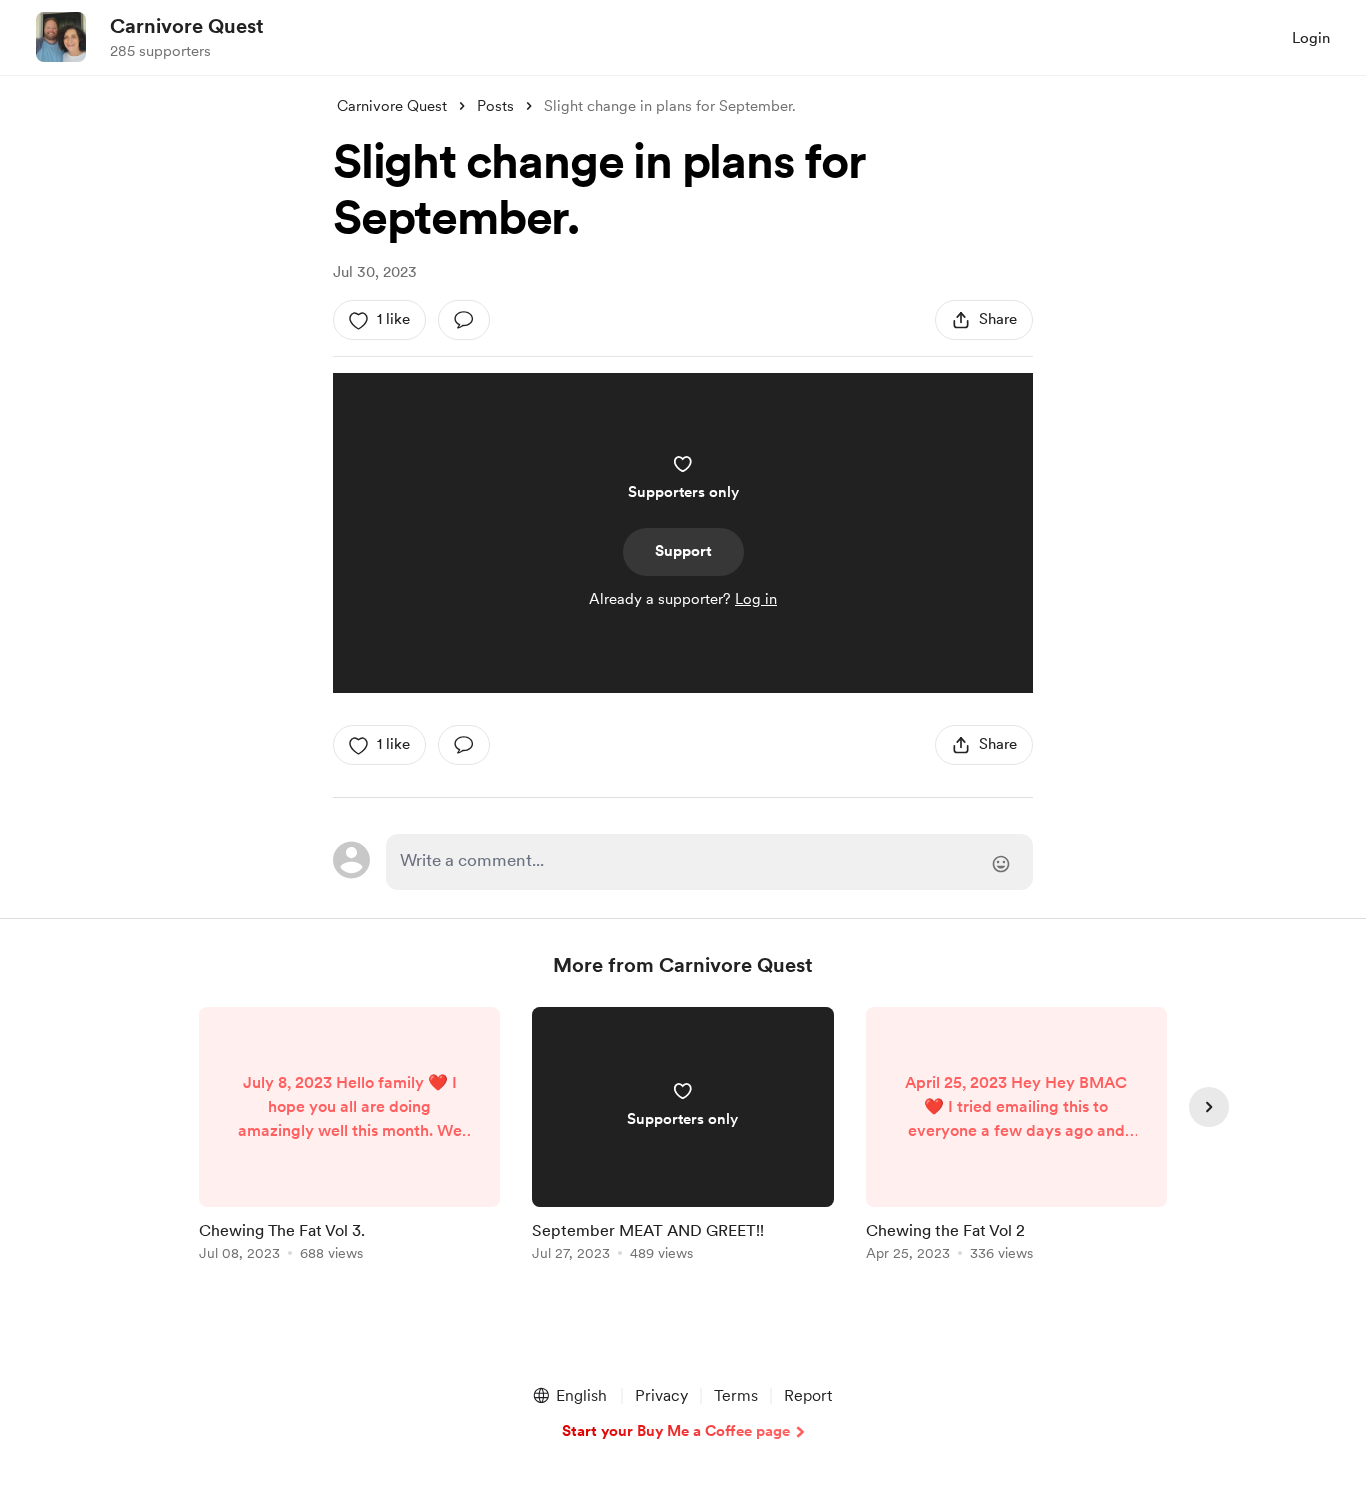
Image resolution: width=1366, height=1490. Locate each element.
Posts (495, 106)
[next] (1209, 1107)
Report (808, 1395)
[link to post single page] (349, 1137)
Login (1311, 38)
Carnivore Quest (187, 26)
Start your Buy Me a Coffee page (676, 1431)
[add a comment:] (464, 320)
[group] (349, 1137)
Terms (736, 1395)
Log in (756, 599)
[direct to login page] (709, 862)
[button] (569, 1396)
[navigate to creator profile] (61, 37)
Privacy (661, 1395)
